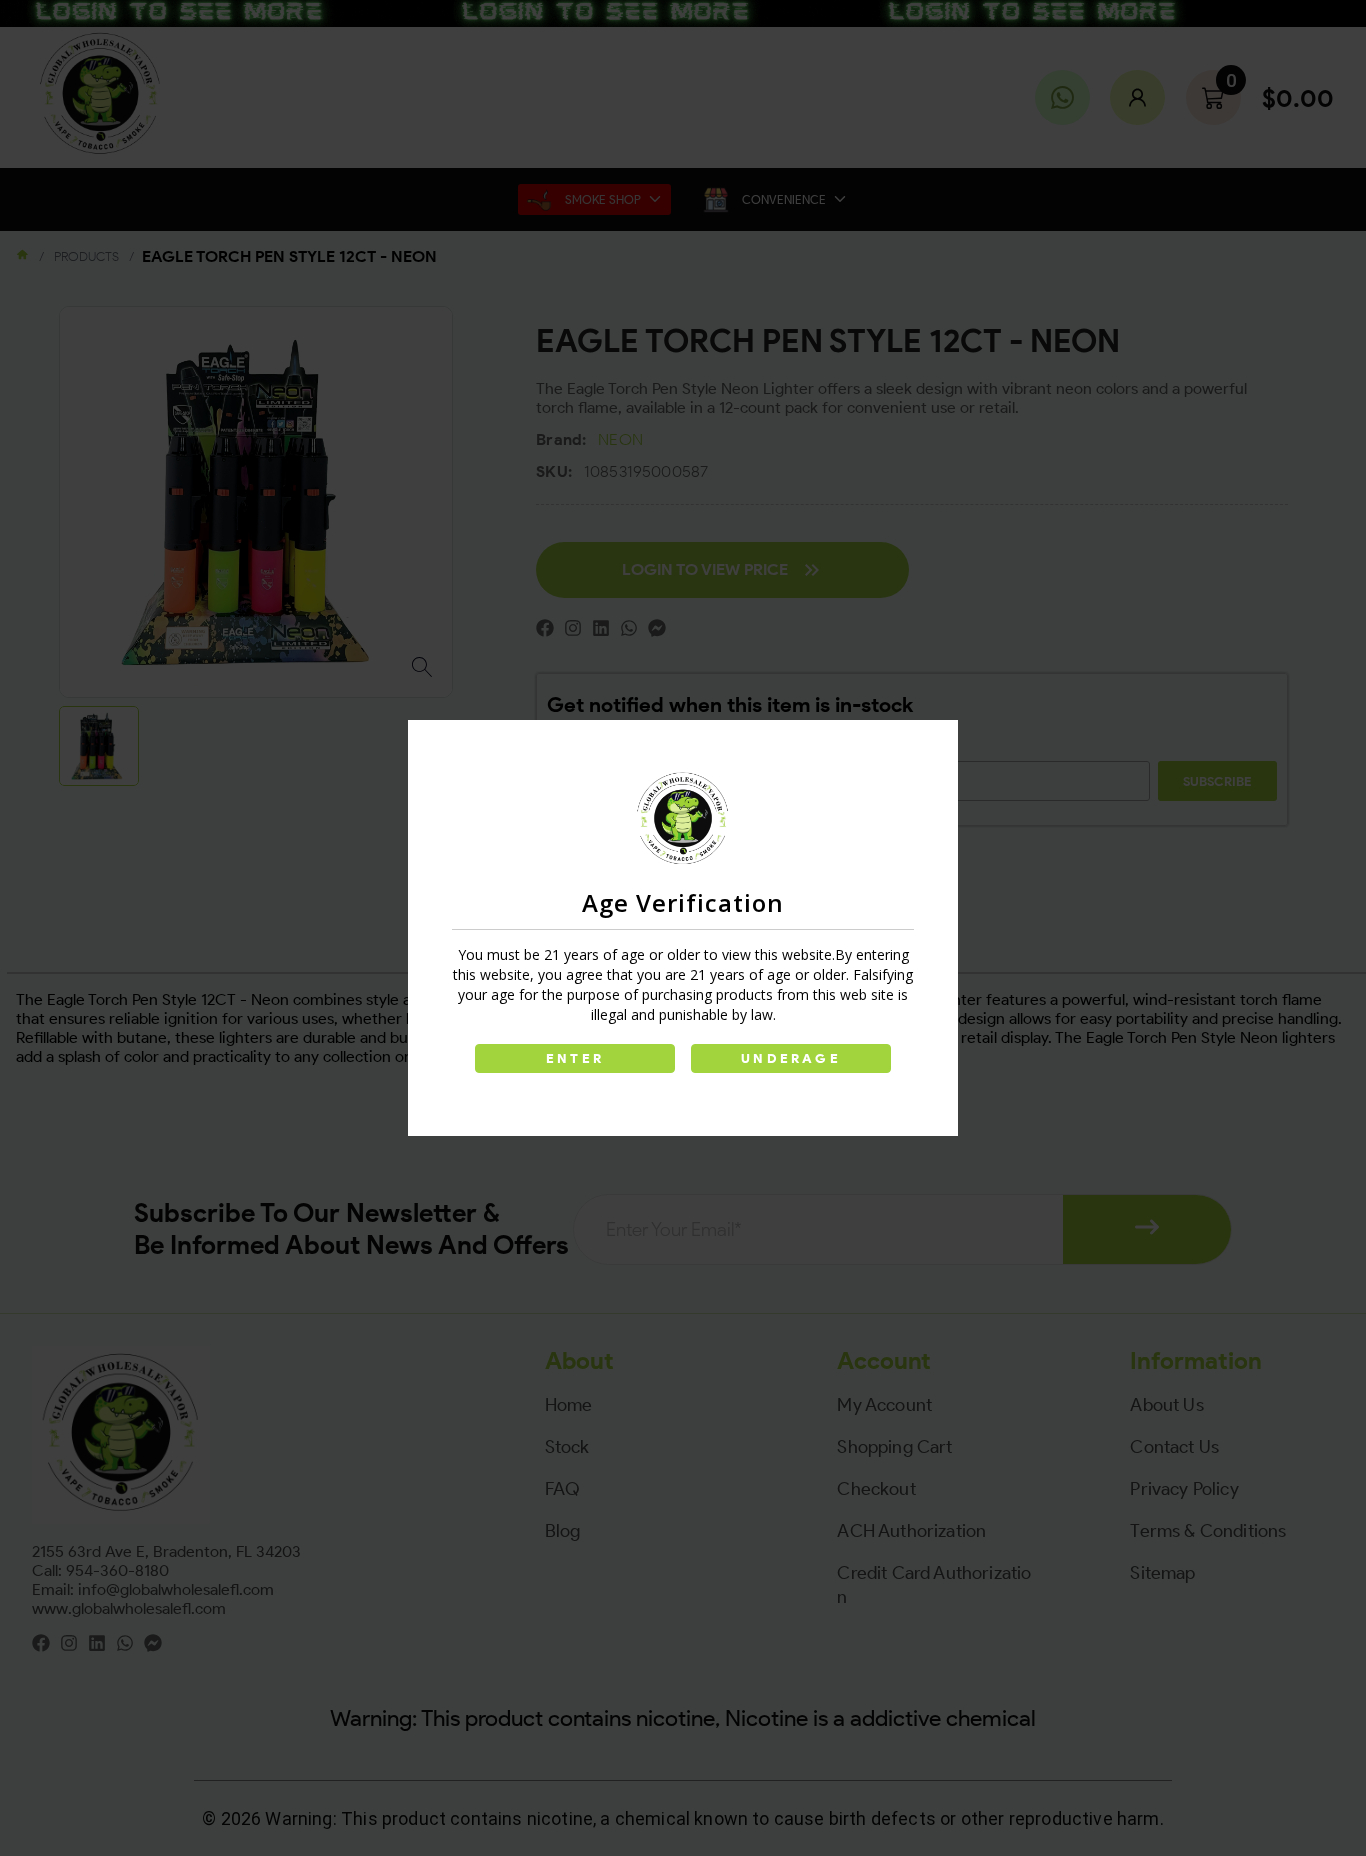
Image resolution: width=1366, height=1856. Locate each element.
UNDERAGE (791, 1058)
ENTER (575, 1058)
